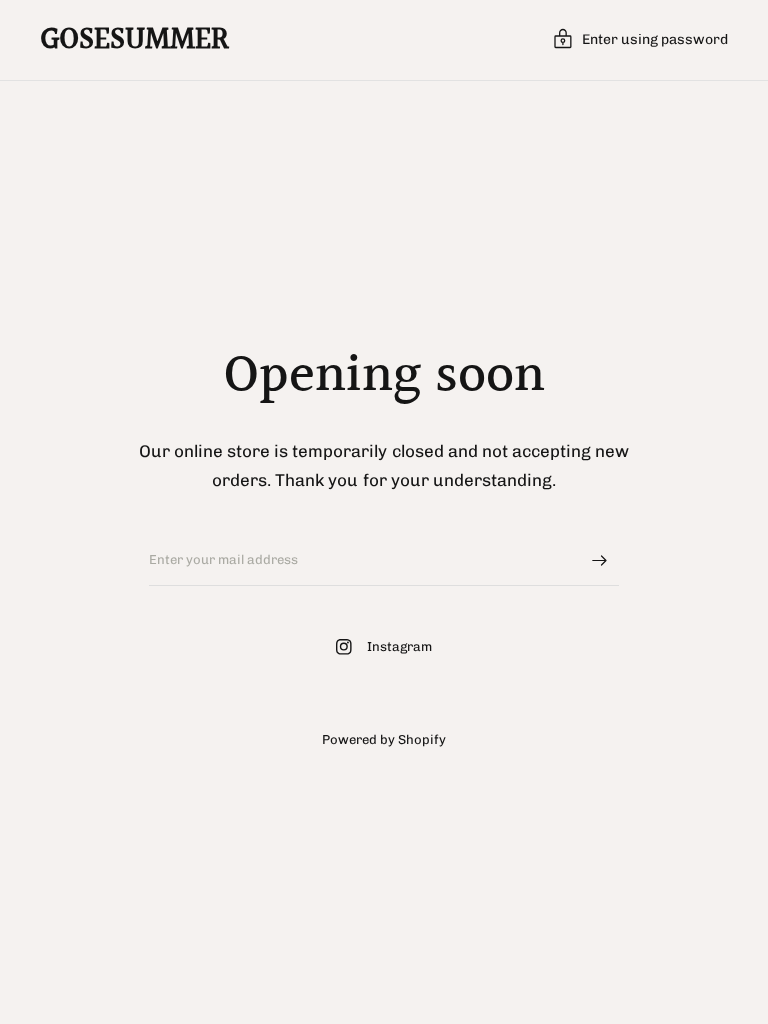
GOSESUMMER (134, 40)
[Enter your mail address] (599, 560)
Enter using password (655, 39)
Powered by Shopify (384, 739)
